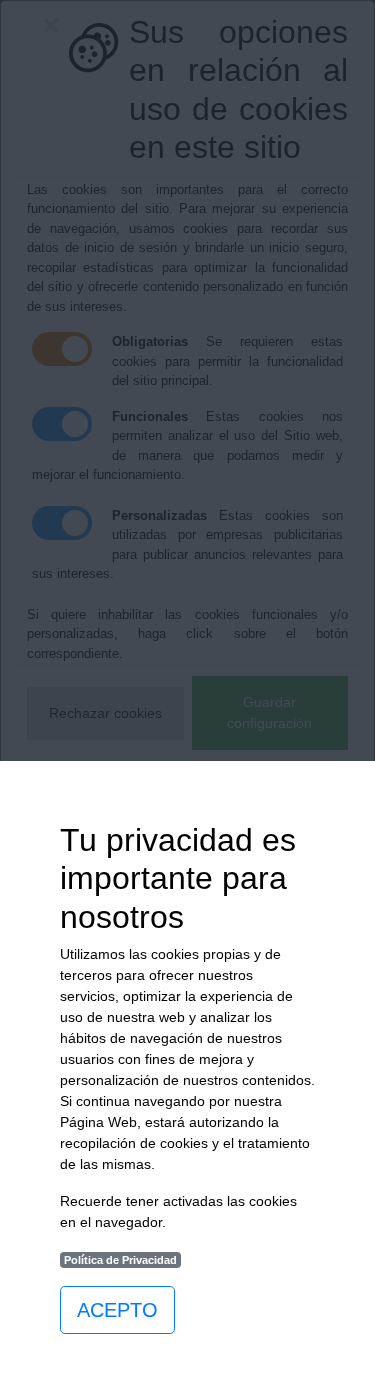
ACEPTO (117, 1310)
